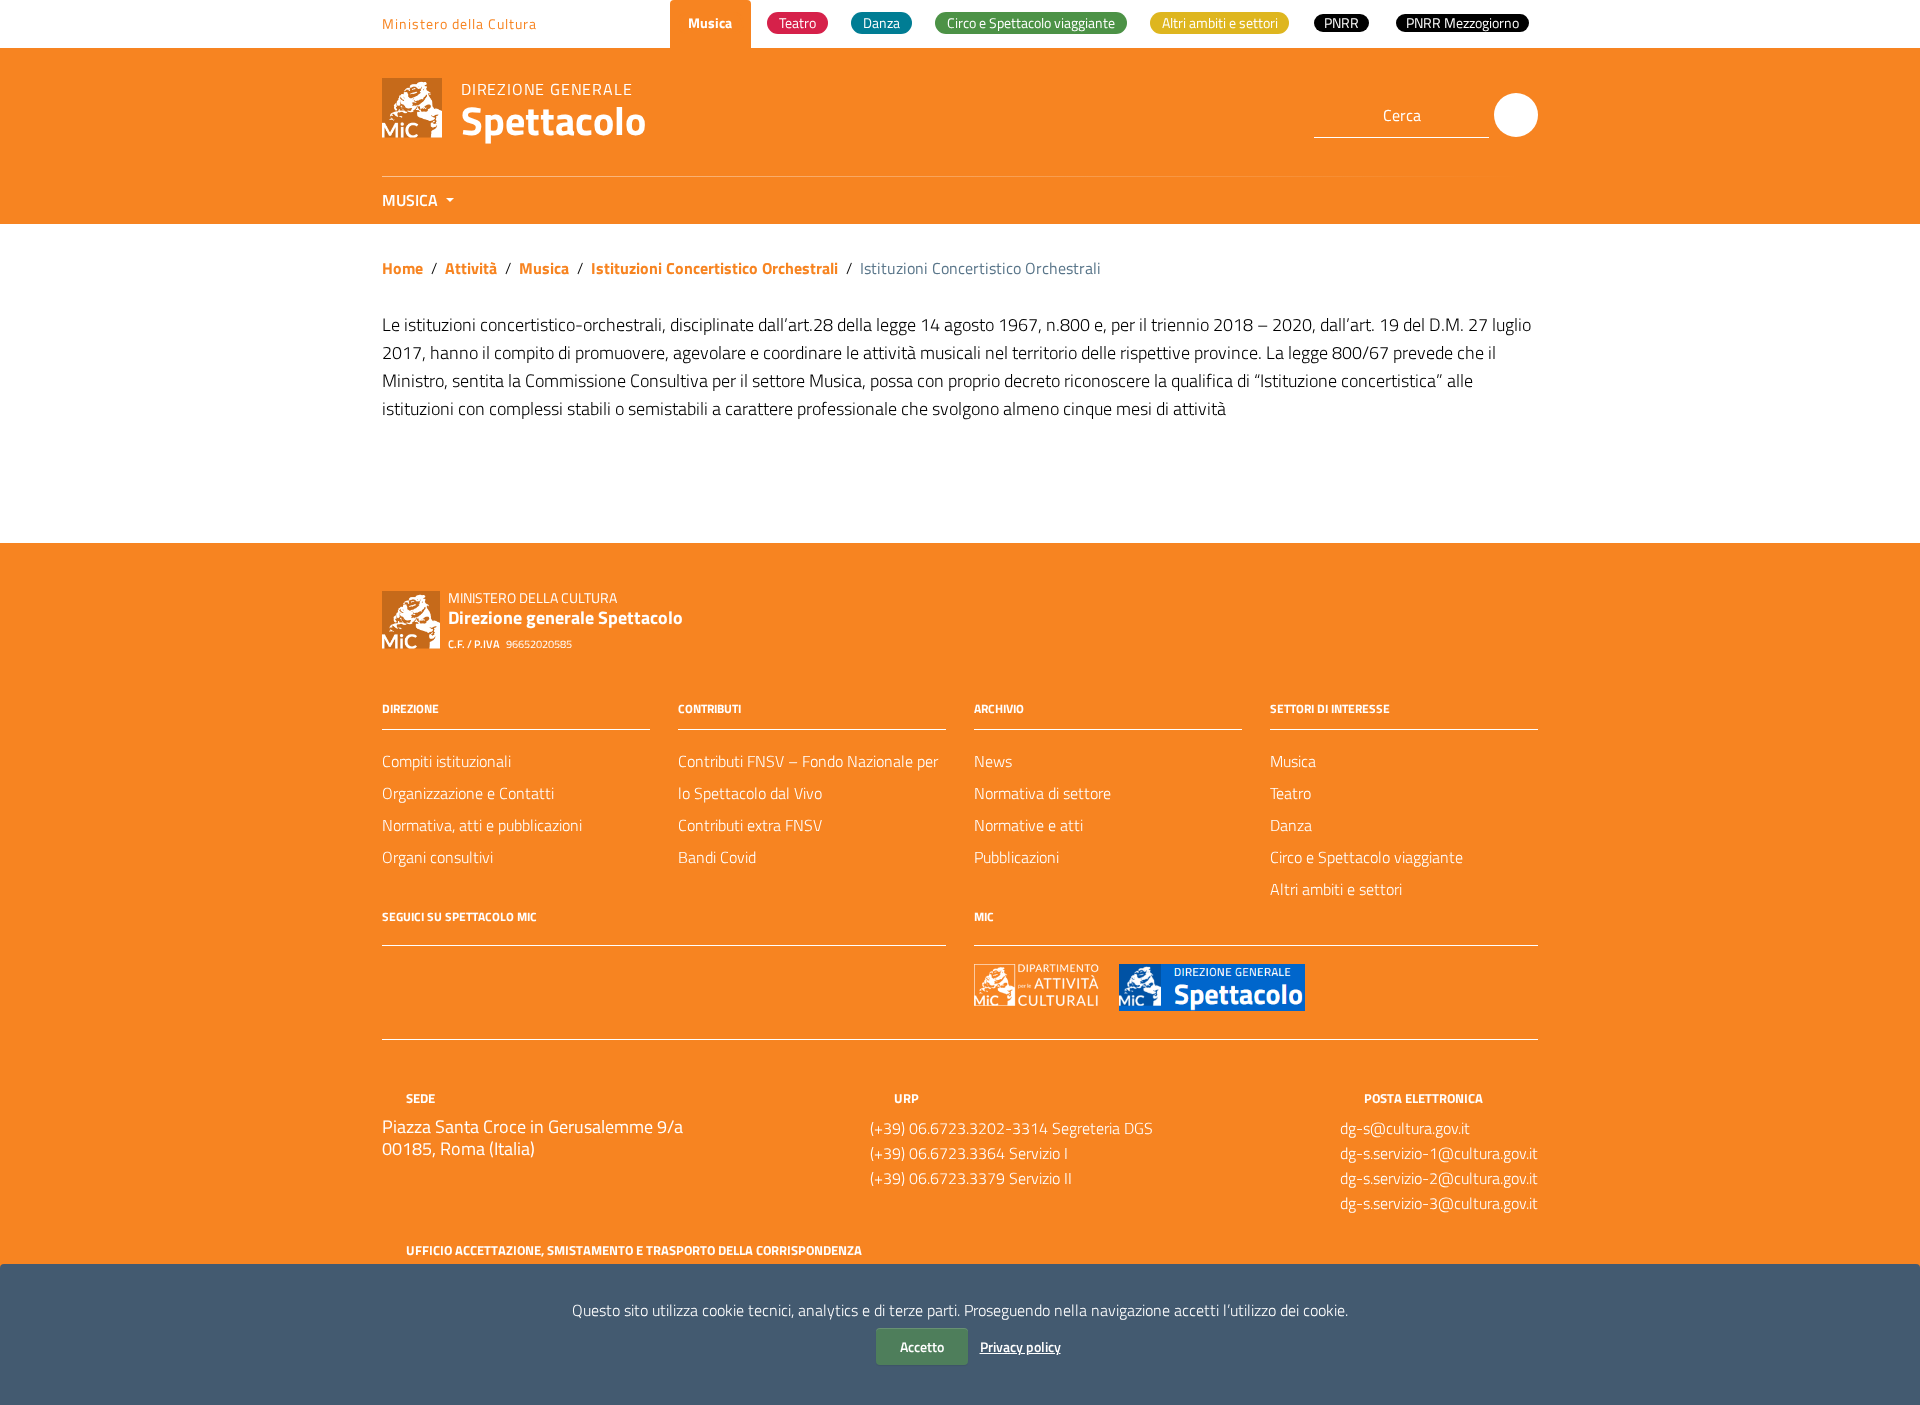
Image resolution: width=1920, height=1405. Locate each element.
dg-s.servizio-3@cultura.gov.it (1439, 1203)
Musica (544, 268)
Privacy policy (1020, 1346)
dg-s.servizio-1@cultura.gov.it (1439, 1153)
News (993, 761)
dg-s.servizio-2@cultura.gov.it (1439, 1178)
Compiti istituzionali (446, 761)
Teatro (1290, 793)
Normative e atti (1028, 825)
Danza (1291, 825)
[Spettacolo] (412, 106)
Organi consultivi (437, 857)
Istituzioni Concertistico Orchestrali (714, 268)
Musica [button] (412, 200)
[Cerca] (1516, 115)
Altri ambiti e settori (1336, 889)
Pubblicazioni (1016, 857)
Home (402, 268)
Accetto (922, 1346)
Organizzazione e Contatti (468, 793)
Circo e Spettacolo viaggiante (1366, 857)
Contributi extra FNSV (750, 825)
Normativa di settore (1042, 793)
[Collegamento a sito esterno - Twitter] (430, 974)
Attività (471, 268)
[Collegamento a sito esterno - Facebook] (394, 974)
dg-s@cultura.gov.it (1405, 1128)
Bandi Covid (717, 857)
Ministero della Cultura (459, 23)
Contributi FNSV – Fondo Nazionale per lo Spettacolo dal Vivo (808, 777)
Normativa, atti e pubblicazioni (482, 825)
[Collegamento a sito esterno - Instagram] (466, 974)
